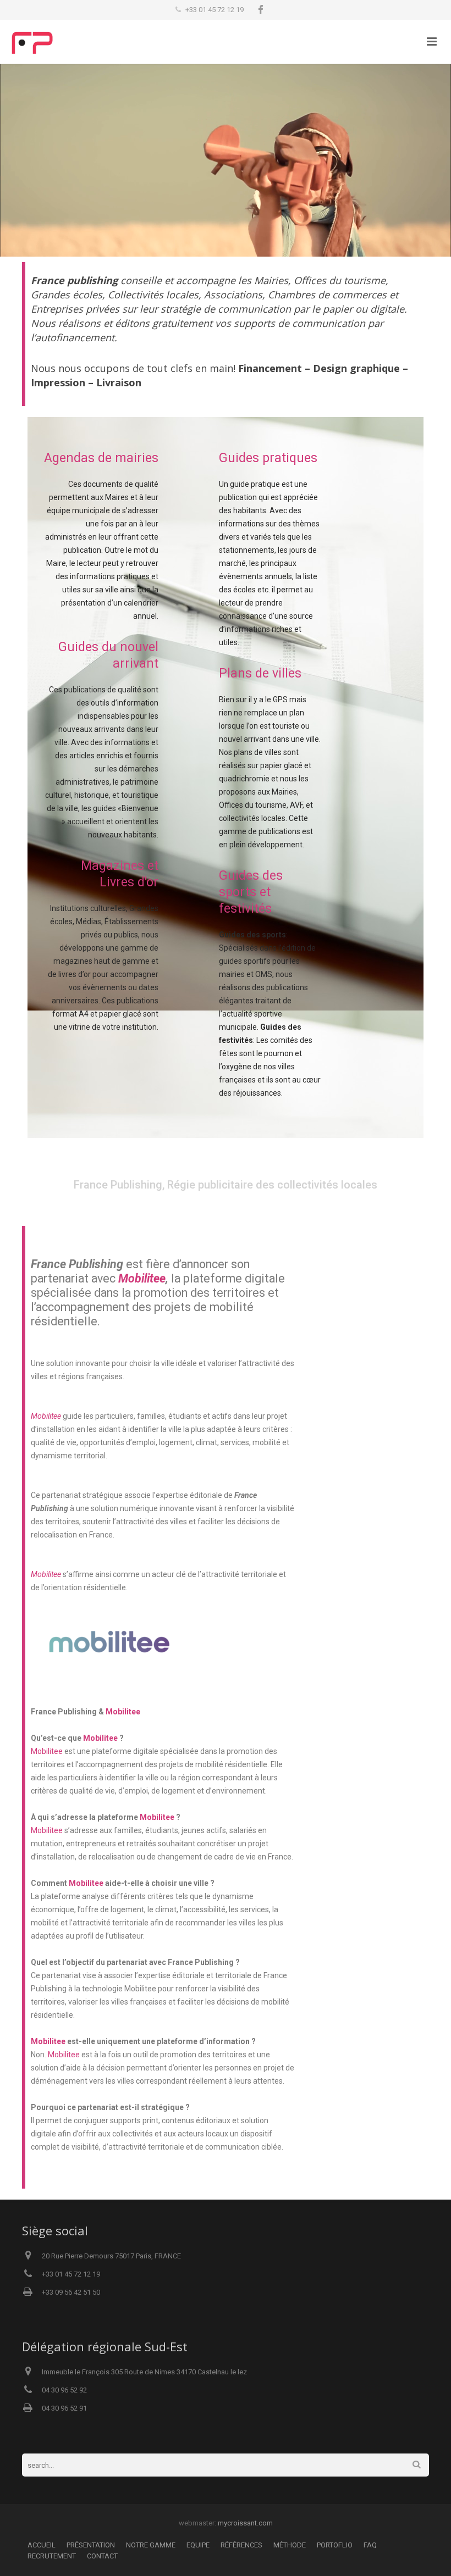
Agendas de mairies (101, 458)
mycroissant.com (245, 2523)
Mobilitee (142, 1278)
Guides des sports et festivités (251, 892)
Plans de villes (260, 673)
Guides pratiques (268, 458)
